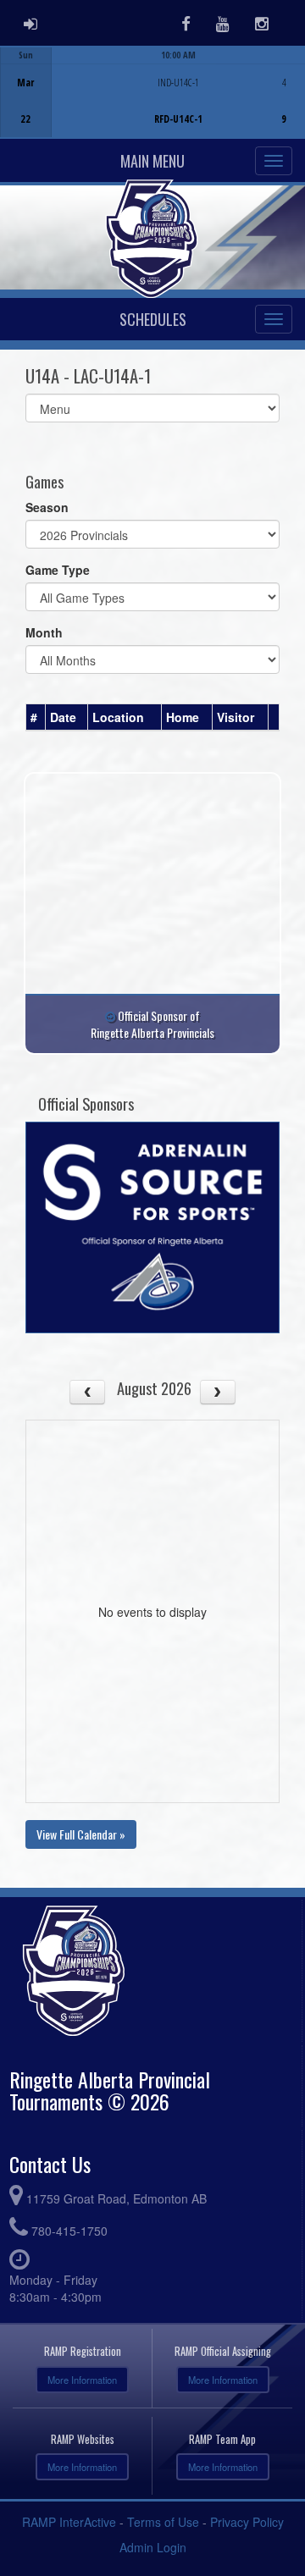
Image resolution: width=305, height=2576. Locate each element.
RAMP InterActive (69, 2522)
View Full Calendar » (81, 1834)
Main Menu (152, 161)
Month (44, 632)
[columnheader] (36, 718)
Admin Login (153, 2547)
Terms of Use (163, 2522)
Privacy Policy (247, 2522)
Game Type (58, 570)
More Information (82, 2380)
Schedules (153, 319)
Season (47, 507)
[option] (152, 92)
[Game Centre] (153, 105)
